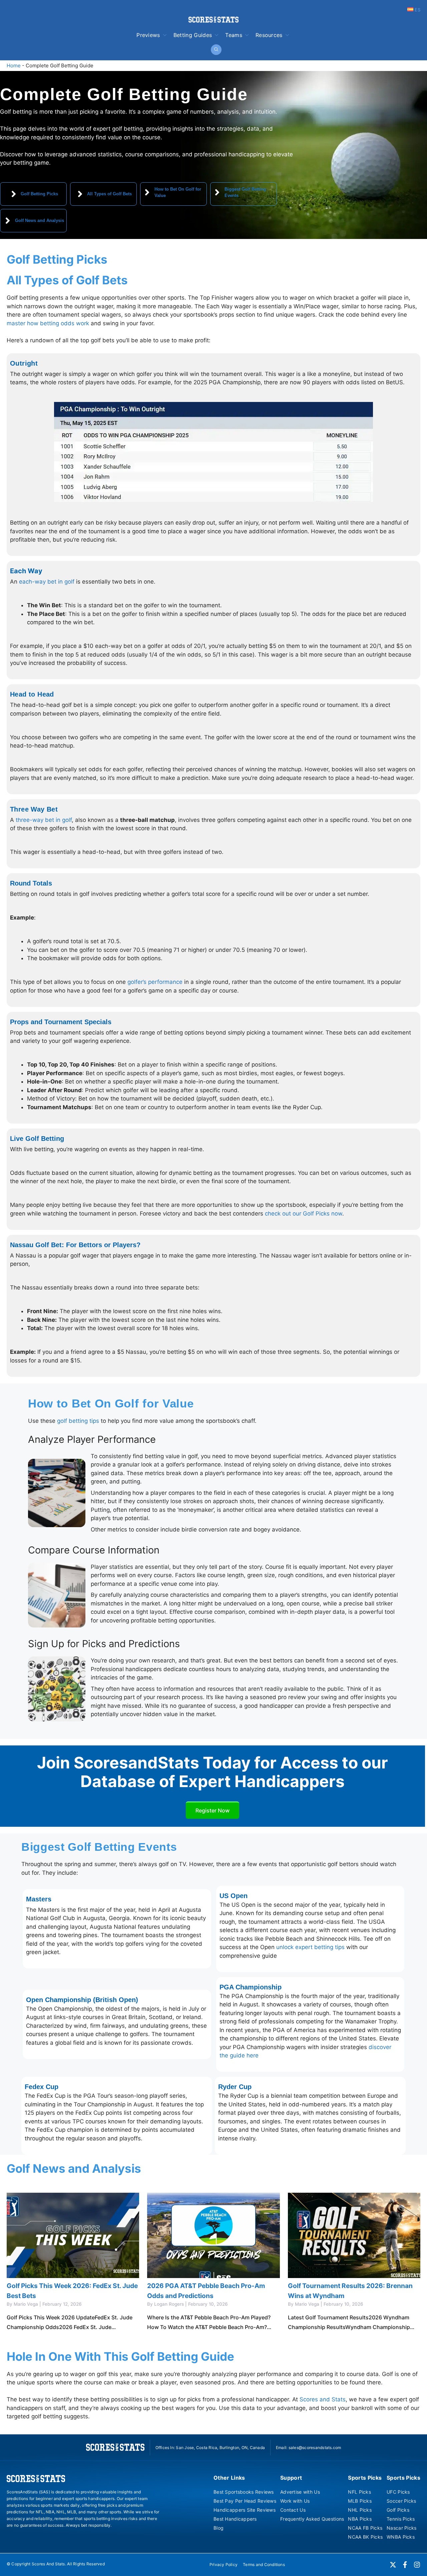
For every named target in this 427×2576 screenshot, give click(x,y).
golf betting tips (78, 1421)
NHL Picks (360, 2510)
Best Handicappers (235, 2519)
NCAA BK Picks (365, 2537)
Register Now (212, 1810)
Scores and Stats (323, 2399)
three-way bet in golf (43, 820)
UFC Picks (398, 2492)
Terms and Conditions (264, 2565)
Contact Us (293, 2510)
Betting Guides (193, 35)
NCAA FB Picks (365, 2528)
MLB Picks (360, 2501)
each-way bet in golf (47, 582)
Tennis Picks (401, 2519)
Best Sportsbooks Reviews (244, 2492)
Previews (148, 35)
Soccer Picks (401, 2501)
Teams (234, 35)
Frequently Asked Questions (312, 2519)
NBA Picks (360, 2519)
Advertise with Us (300, 2492)
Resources (269, 35)
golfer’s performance (155, 982)
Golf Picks (398, 2510)
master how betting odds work (48, 323)
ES (417, 10)
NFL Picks (359, 2492)
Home (14, 65)
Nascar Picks (401, 2528)
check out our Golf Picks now (304, 1214)
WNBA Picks (401, 2537)
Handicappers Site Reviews (245, 2510)
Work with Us (295, 2501)
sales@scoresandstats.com (315, 2448)
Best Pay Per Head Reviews (245, 2501)
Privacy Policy (224, 2565)
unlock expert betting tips (310, 1947)
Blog (219, 2528)
